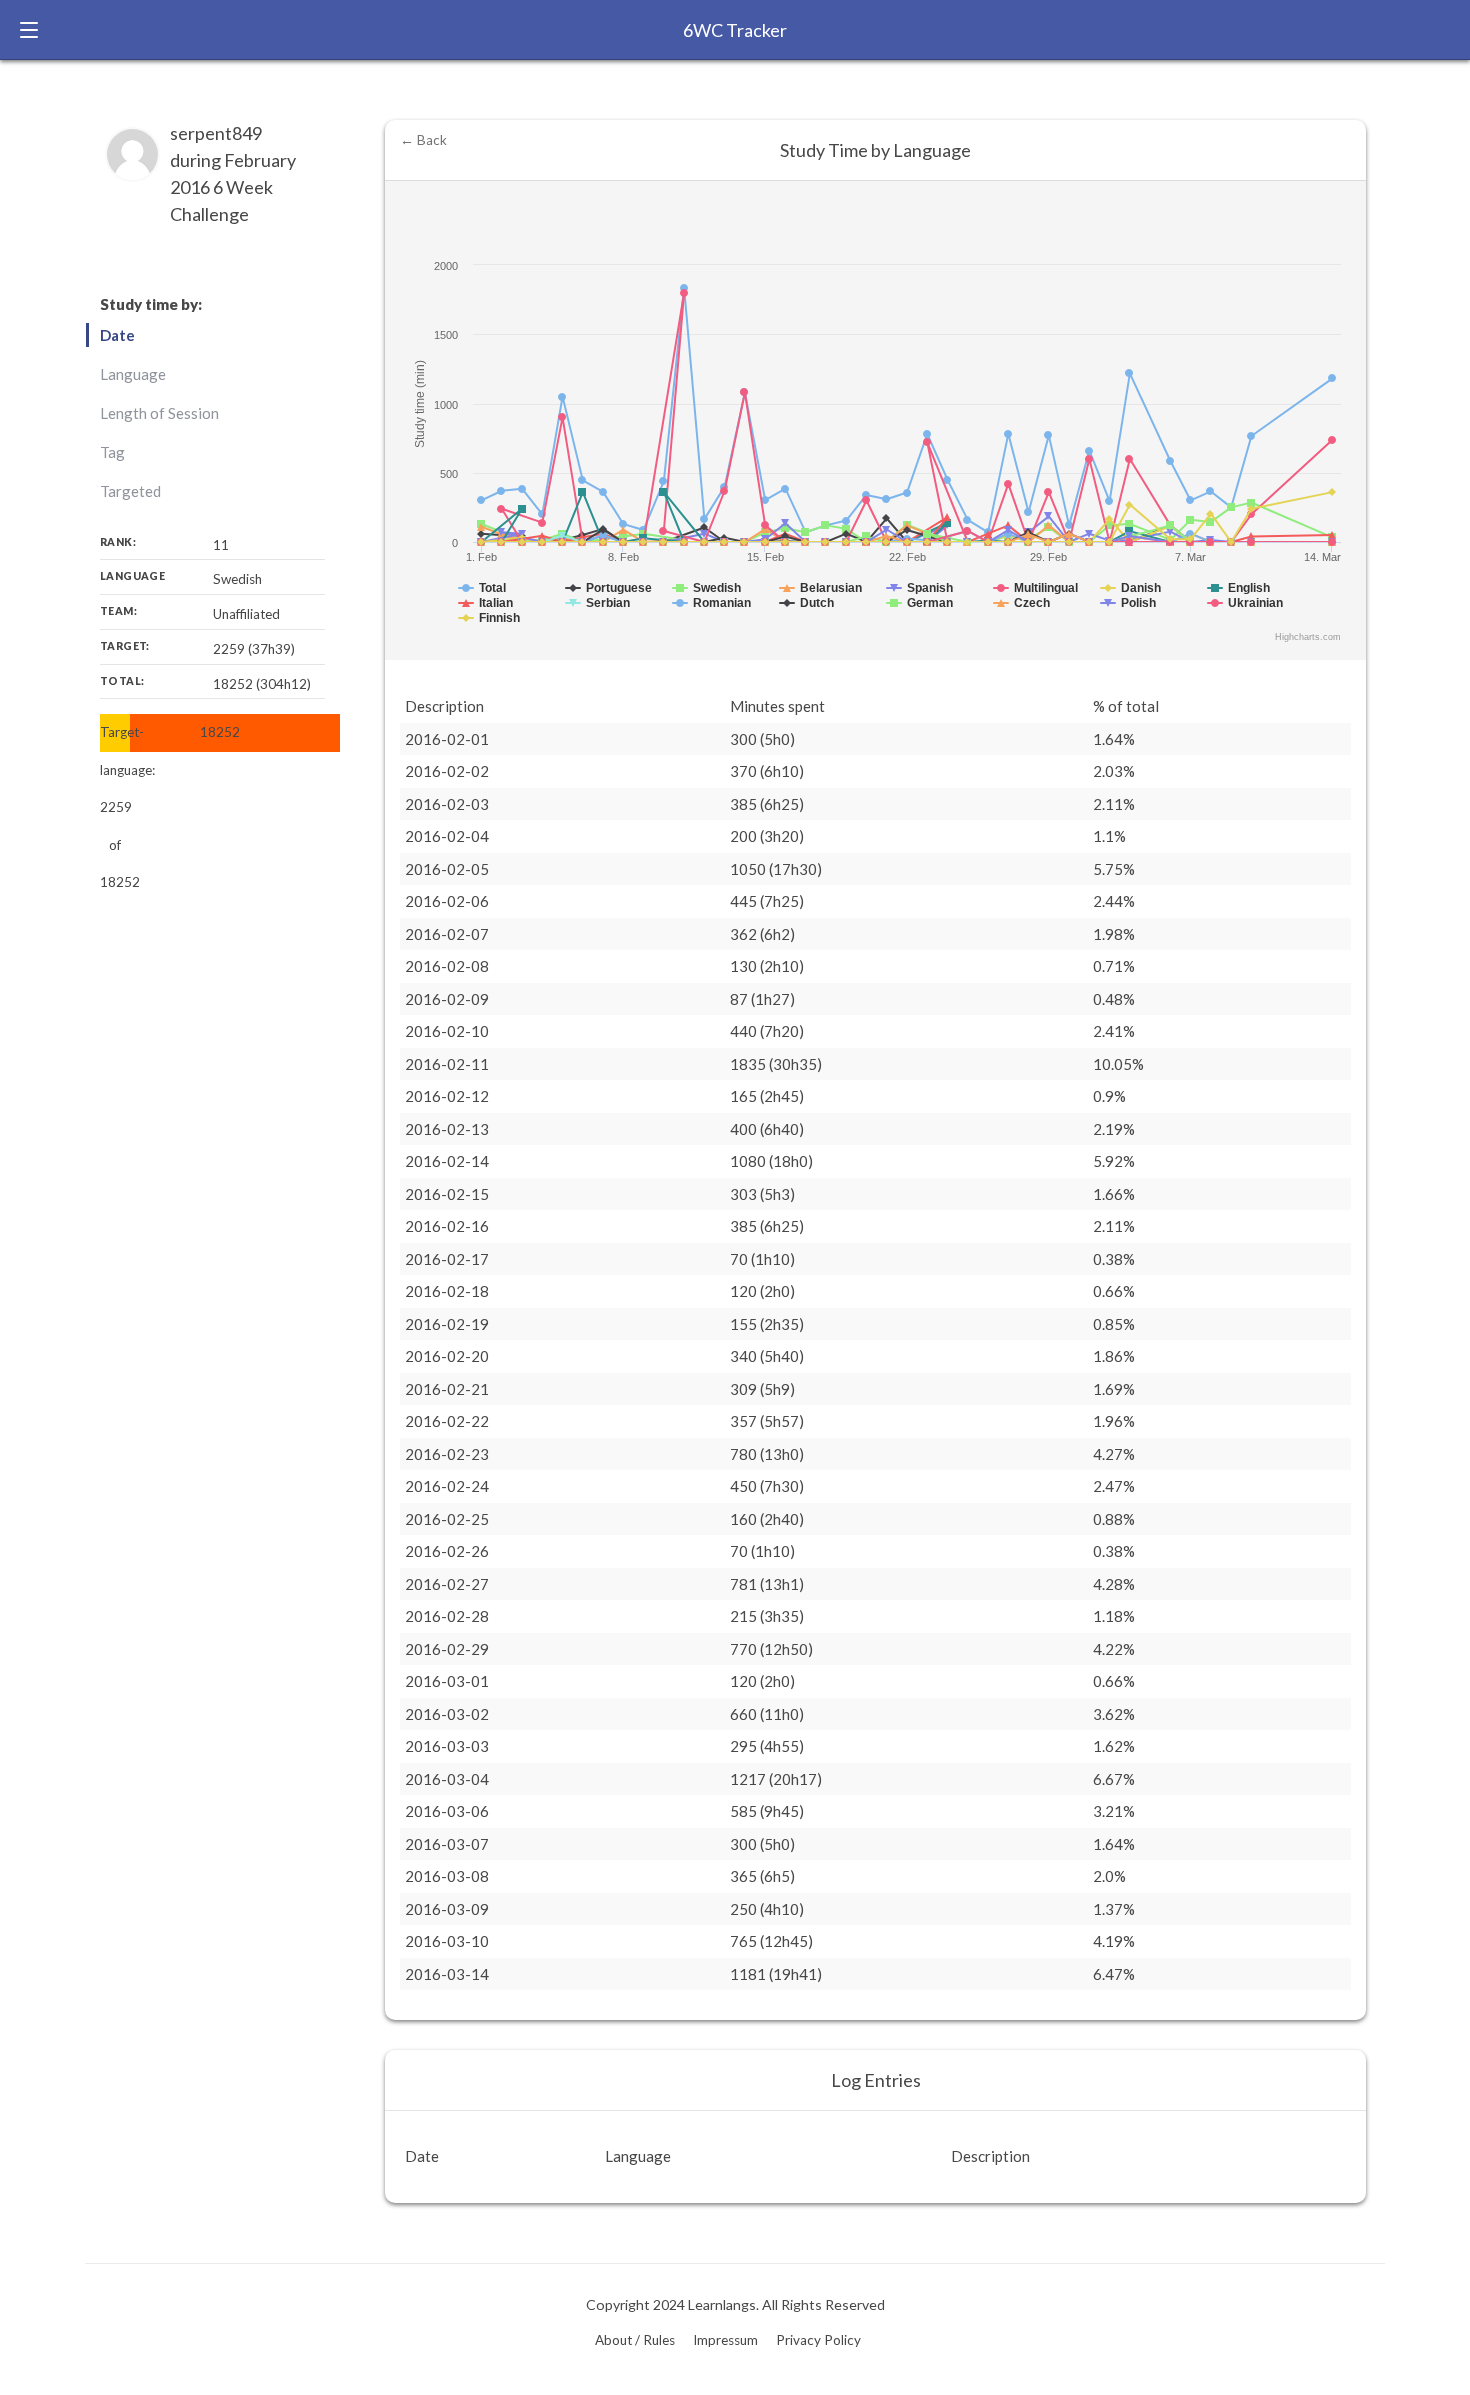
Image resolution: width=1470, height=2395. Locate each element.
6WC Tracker (735, 30)
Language (133, 374)
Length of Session (159, 413)
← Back (423, 140)
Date (117, 335)
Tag (112, 452)
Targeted (130, 491)
